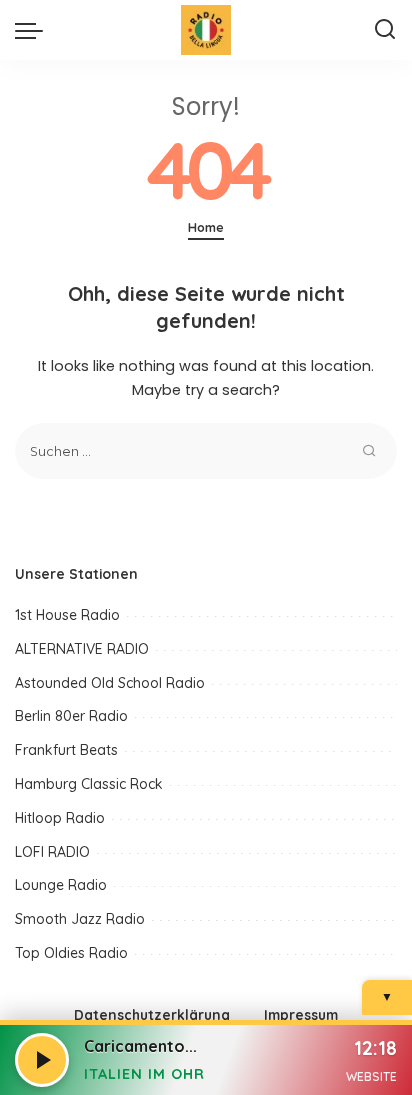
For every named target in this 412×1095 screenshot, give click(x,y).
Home (206, 227)
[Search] (385, 30)
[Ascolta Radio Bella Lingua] (42, 1060)
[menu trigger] (34, 30)
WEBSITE (371, 1076)
